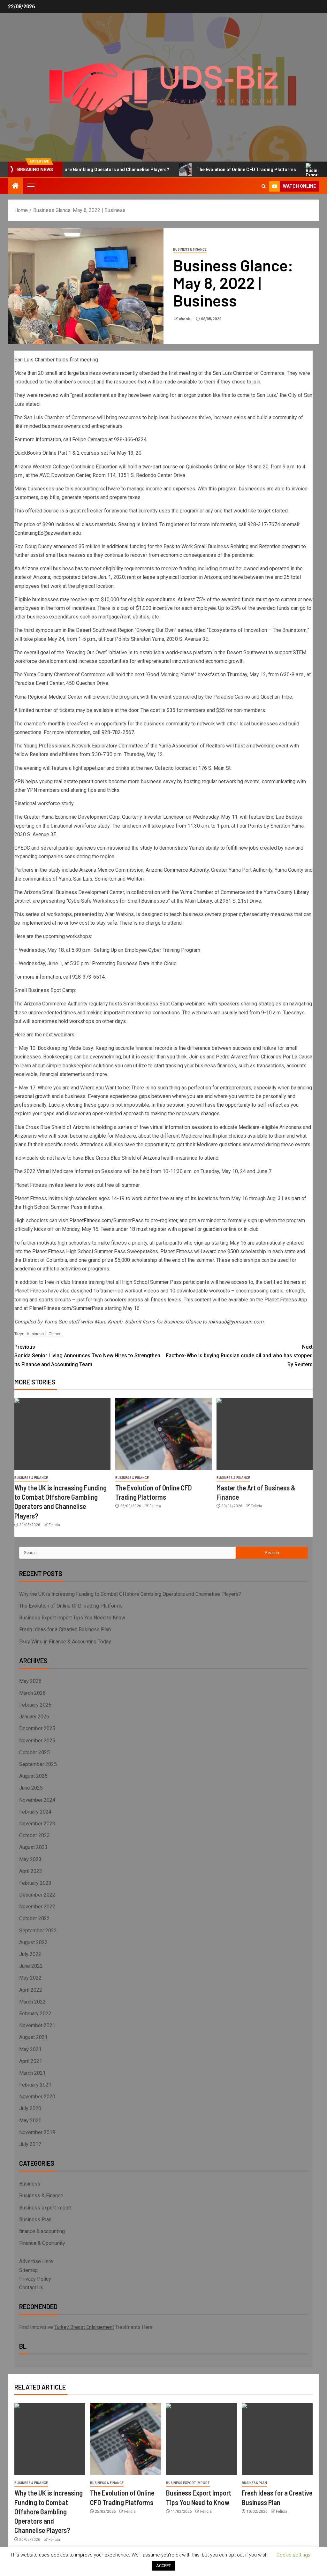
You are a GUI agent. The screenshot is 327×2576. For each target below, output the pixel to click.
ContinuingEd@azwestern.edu (48, 533)
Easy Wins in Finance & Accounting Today (65, 1642)
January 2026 (34, 1717)
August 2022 (33, 1942)
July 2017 (30, 2144)
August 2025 (33, 1776)
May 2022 (30, 1978)
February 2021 (35, 2085)
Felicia (54, 1525)
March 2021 (32, 2073)
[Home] (15, 186)
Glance (55, 1334)
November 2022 (37, 1907)
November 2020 (37, 2097)
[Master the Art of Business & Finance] (265, 1434)
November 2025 (37, 1741)
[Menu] (30, 186)
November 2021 (37, 2025)
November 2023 (37, 1824)
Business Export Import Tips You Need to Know (72, 1618)
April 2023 (31, 1871)
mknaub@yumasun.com (236, 1322)
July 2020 (30, 2108)
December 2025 (37, 1728)
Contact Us (31, 2288)
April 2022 (31, 1990)
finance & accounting (42, 2231)
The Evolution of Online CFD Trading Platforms (212, 170)
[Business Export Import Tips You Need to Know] (202, 2439)
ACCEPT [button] (163, 2566)
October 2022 (34, 1918)
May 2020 (30, 2121)
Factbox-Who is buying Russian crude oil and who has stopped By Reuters (239, 1356)
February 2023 (35, 1883)
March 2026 (32, 1693)
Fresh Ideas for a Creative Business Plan (65, 1629)
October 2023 (34, 1835)
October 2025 (34, 1752)
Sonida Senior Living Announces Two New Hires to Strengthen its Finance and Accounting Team (87, 1356)
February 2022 (35, 2014)
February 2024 (35, 1812)
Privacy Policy (35, 2279)
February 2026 (35, 1705)
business (35, 1334)
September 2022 (38, 1931)
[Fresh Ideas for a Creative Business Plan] (277, 2439)
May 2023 (30, 1859)
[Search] (264, 186)
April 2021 (31, 2061)
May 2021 (30, 2049)
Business (30, 2184)
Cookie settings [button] (293, 2555)
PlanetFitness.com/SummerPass (106, 1220)
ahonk (185, 319)
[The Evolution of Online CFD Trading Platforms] (163, 1434)
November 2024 (37, 1800)
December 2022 (37, 1895)
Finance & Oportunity (42, 2243)
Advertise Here (36, 2261)
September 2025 (38, 1764)
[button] (30, 186)
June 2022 (31, 1966)
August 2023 (33, 1847)
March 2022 (32, 2002)
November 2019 (37, 2132)
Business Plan (35, 2220)
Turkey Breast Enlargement (84, 2327)
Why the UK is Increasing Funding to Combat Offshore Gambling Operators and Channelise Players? (130, 1594)
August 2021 (33, 2037)
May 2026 (30, 1681)
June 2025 (31, 1788)
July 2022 (30, 1954)
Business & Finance (190, 250)
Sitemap (28, 2270)
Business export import (45, 2208)
